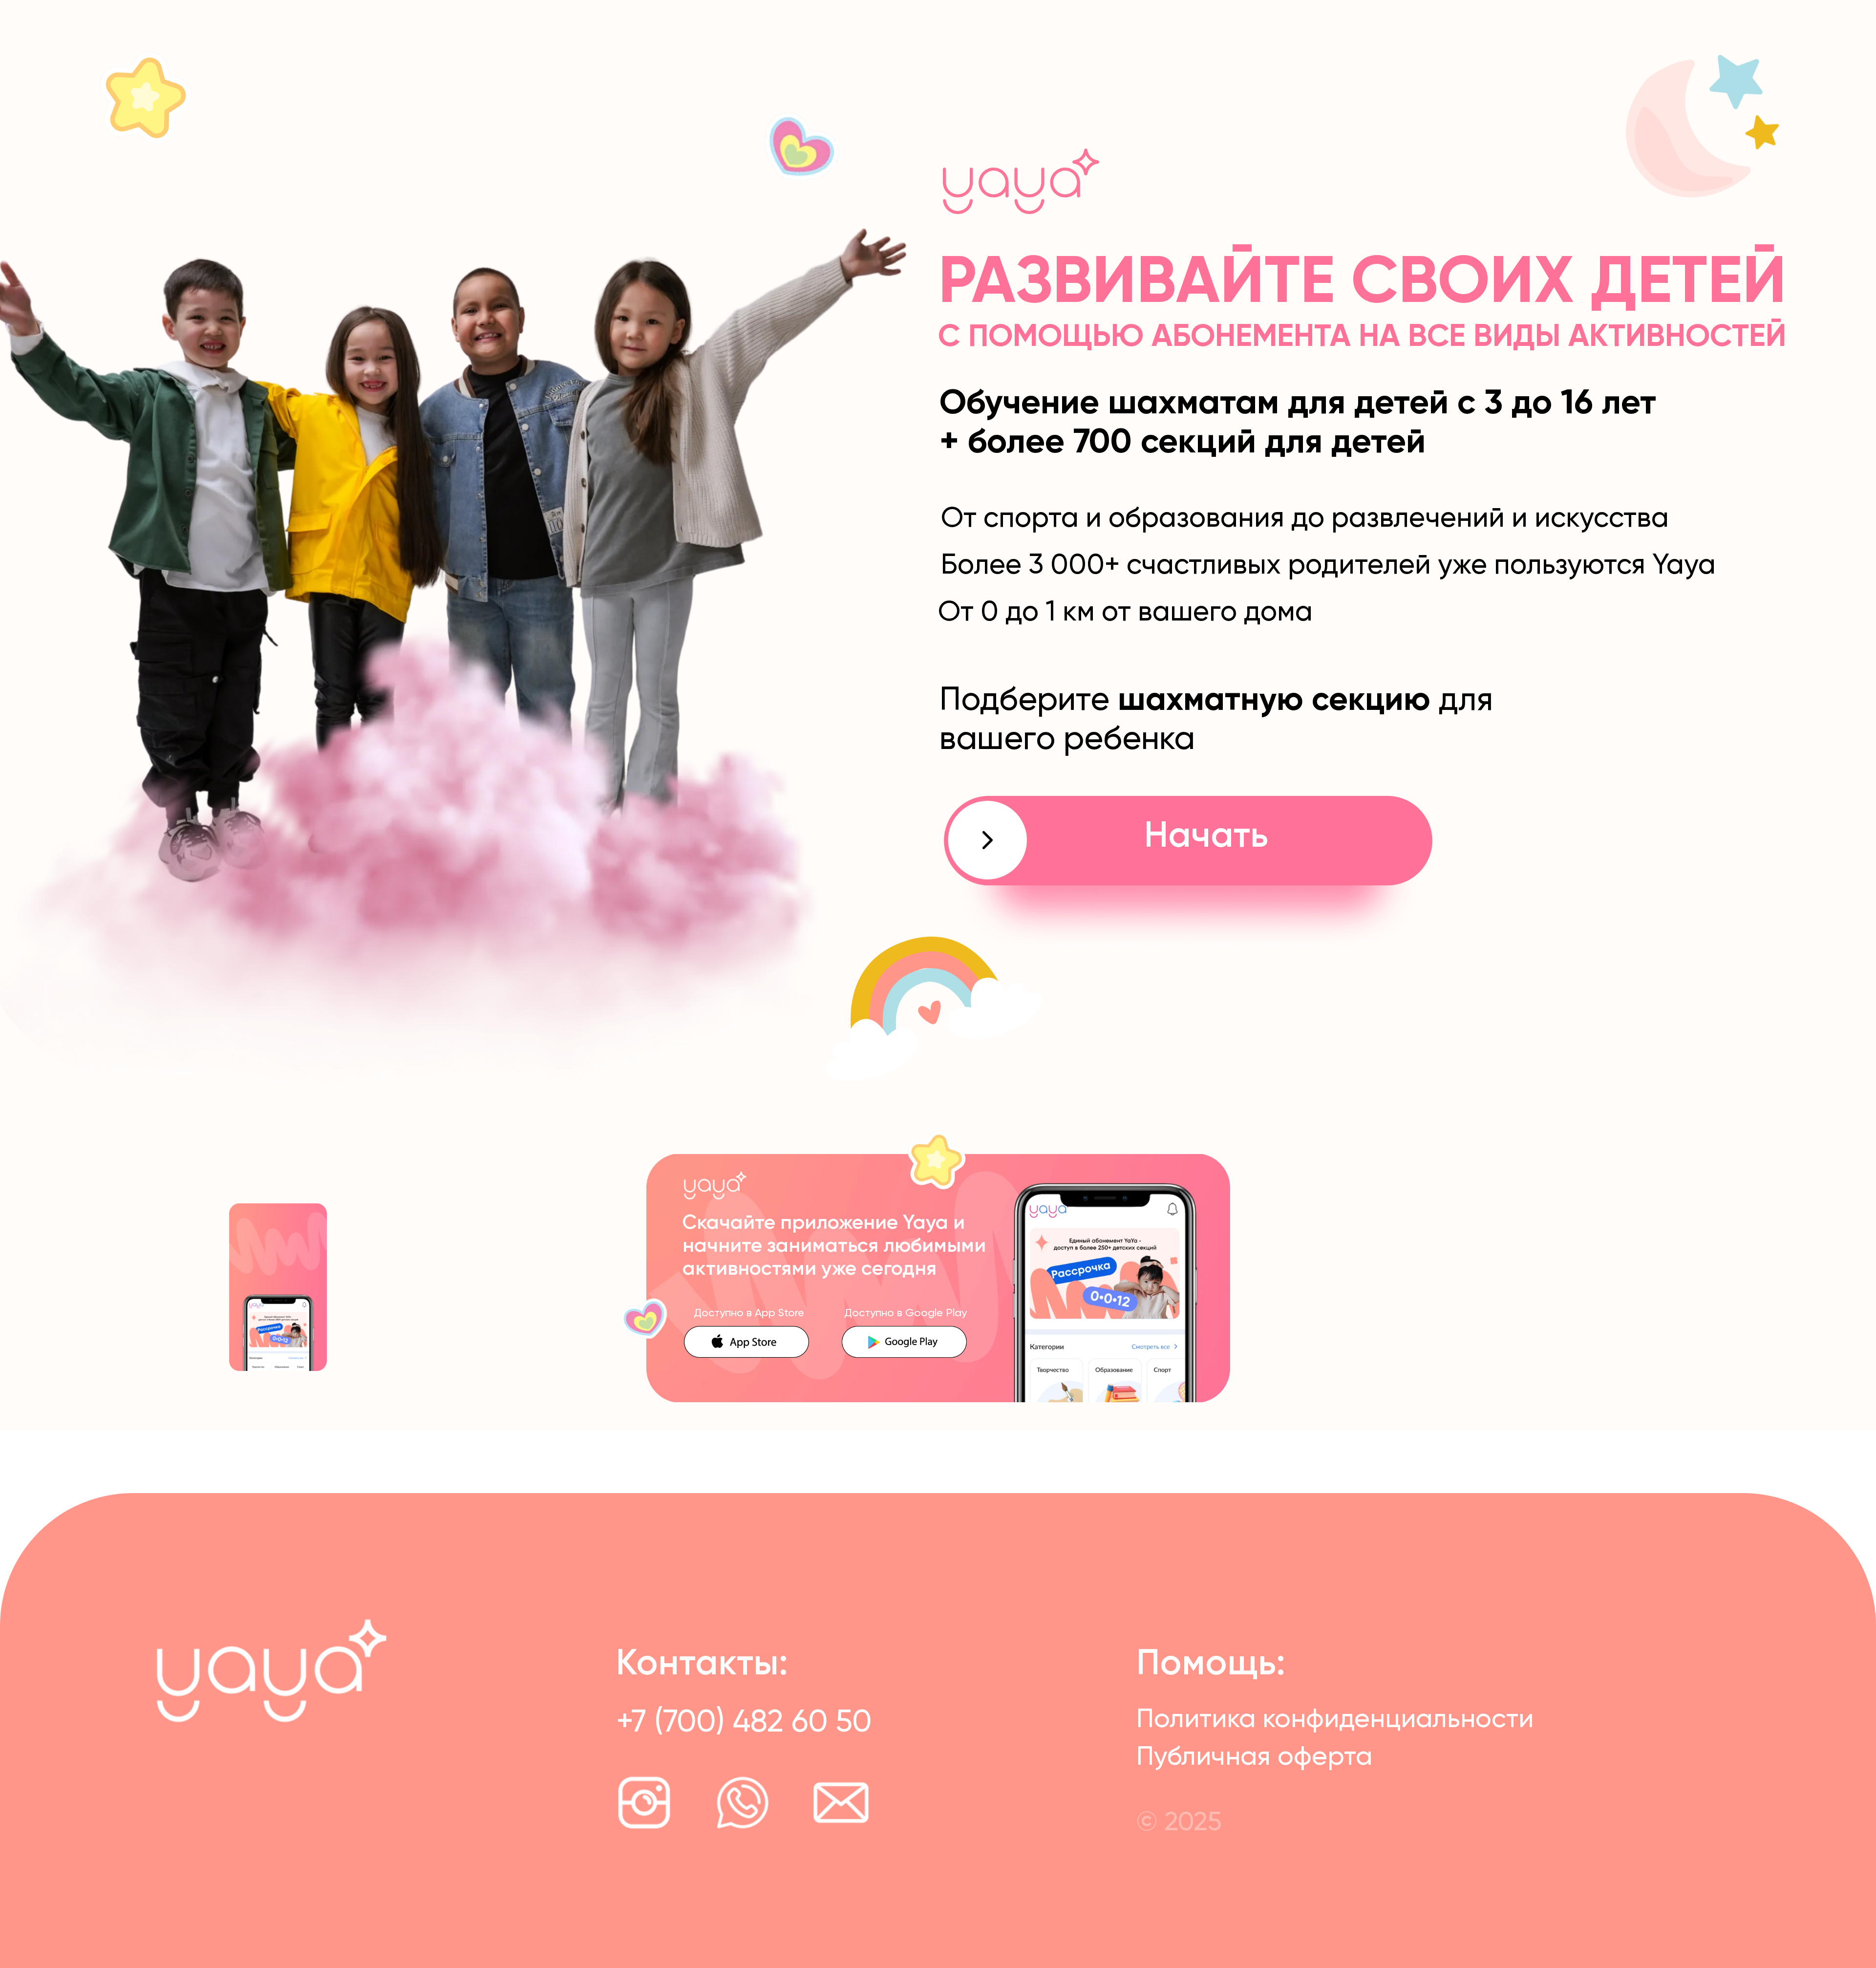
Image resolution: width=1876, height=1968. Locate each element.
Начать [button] (1206, 837)
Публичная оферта (1254, 1757)
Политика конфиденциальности (1335, 1720)
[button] (1188, 873)
